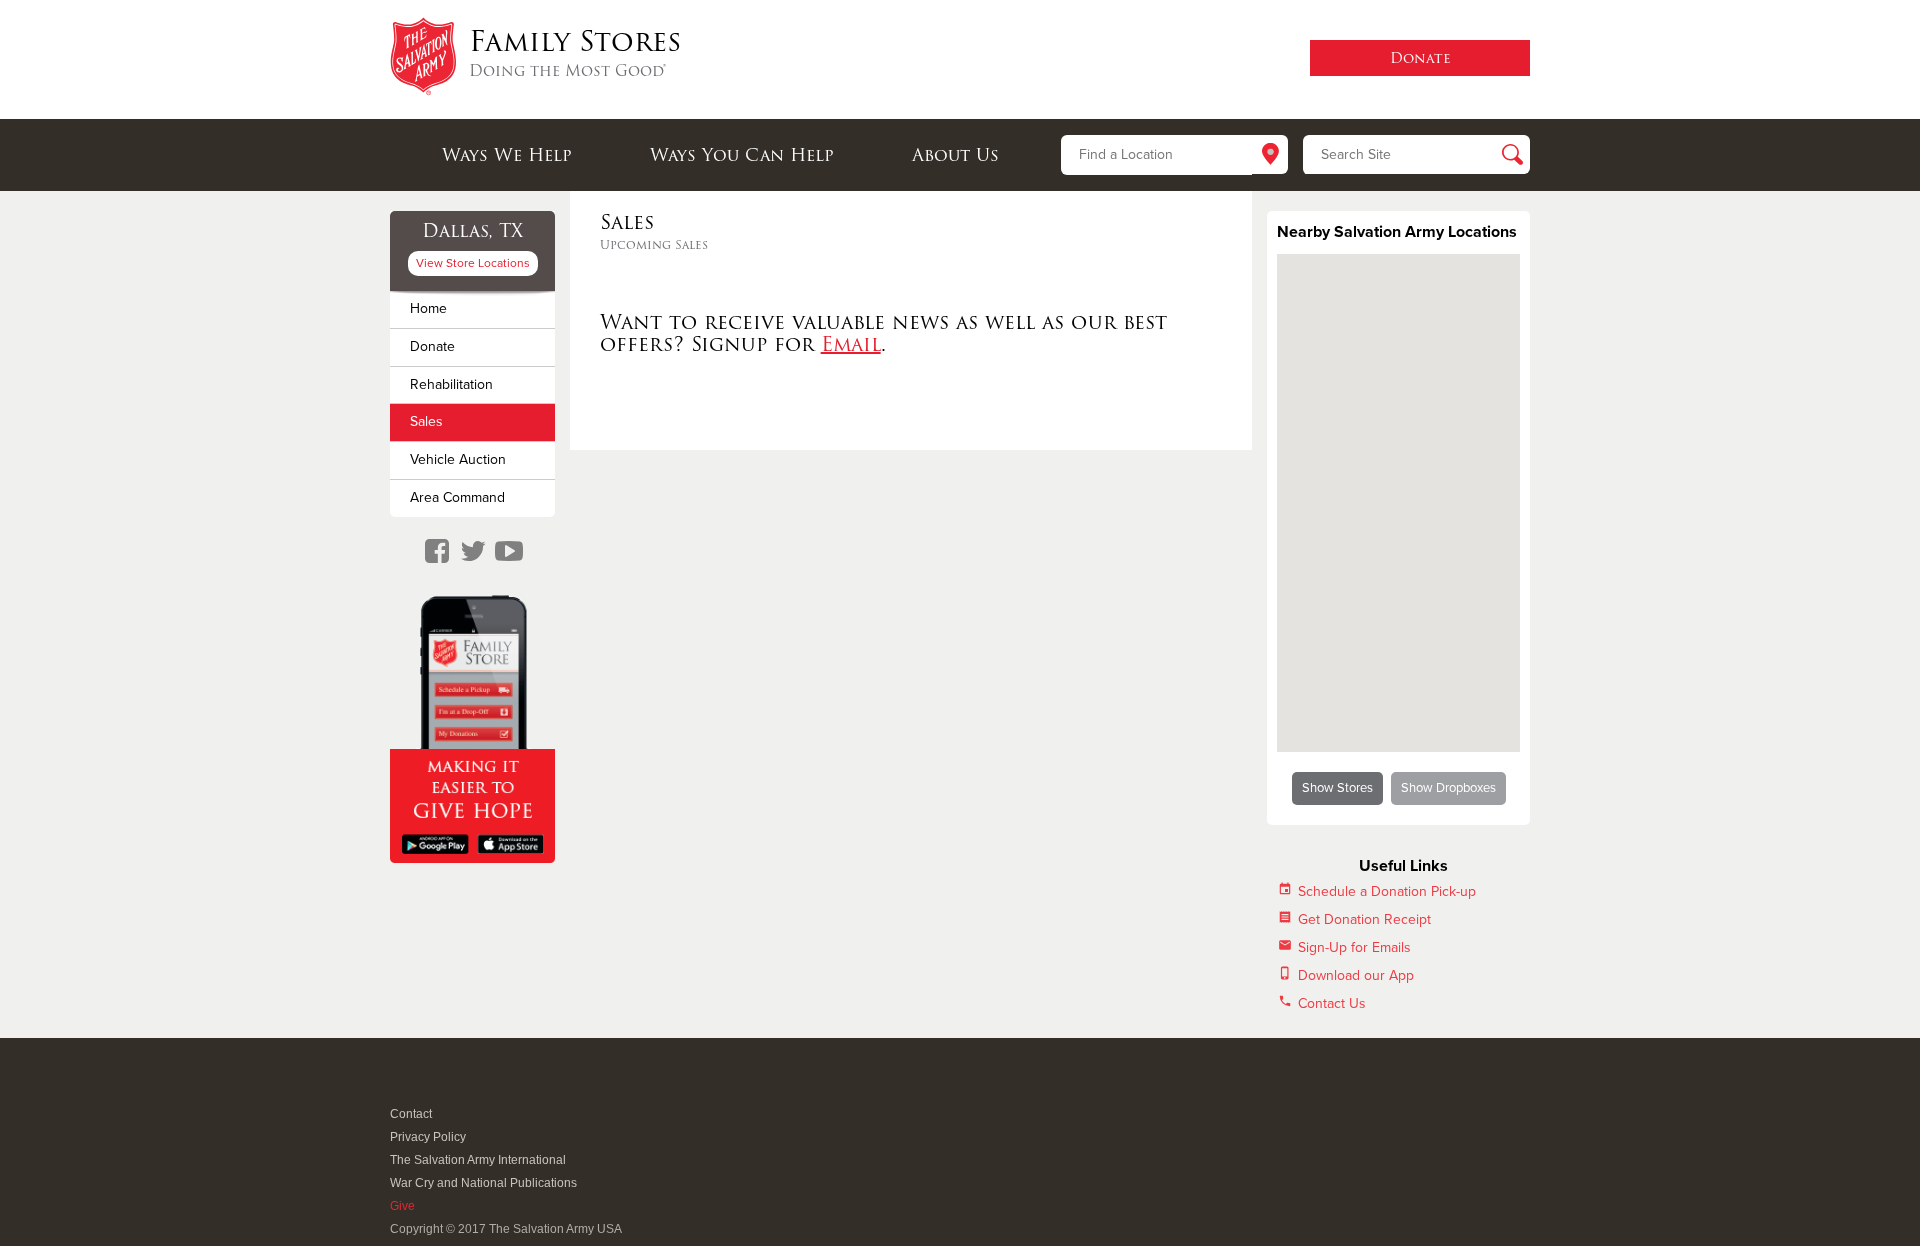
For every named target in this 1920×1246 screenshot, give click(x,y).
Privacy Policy (428, 1137)
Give (402, 1206)
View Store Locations (473, 263)
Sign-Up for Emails (1354, 947)
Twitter (424, 1087)
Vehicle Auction (458, 459)
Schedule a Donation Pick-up (1387, 891)
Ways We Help (507, 155)
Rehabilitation (451, 384)
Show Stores (1337, 788)
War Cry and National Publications (483, 1183)
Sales (426, 421)
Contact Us (1332, 1003)
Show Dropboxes (1448, 788)
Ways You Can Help (742, 155)
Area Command (457, 497)
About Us (955, 155)
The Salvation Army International (478, 1160)
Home (428, 308)
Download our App (1356, 975)
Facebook (400, 1087)
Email (851, 344)
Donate (432, 346)
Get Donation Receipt (1364, 919)
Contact (411, 1114)
